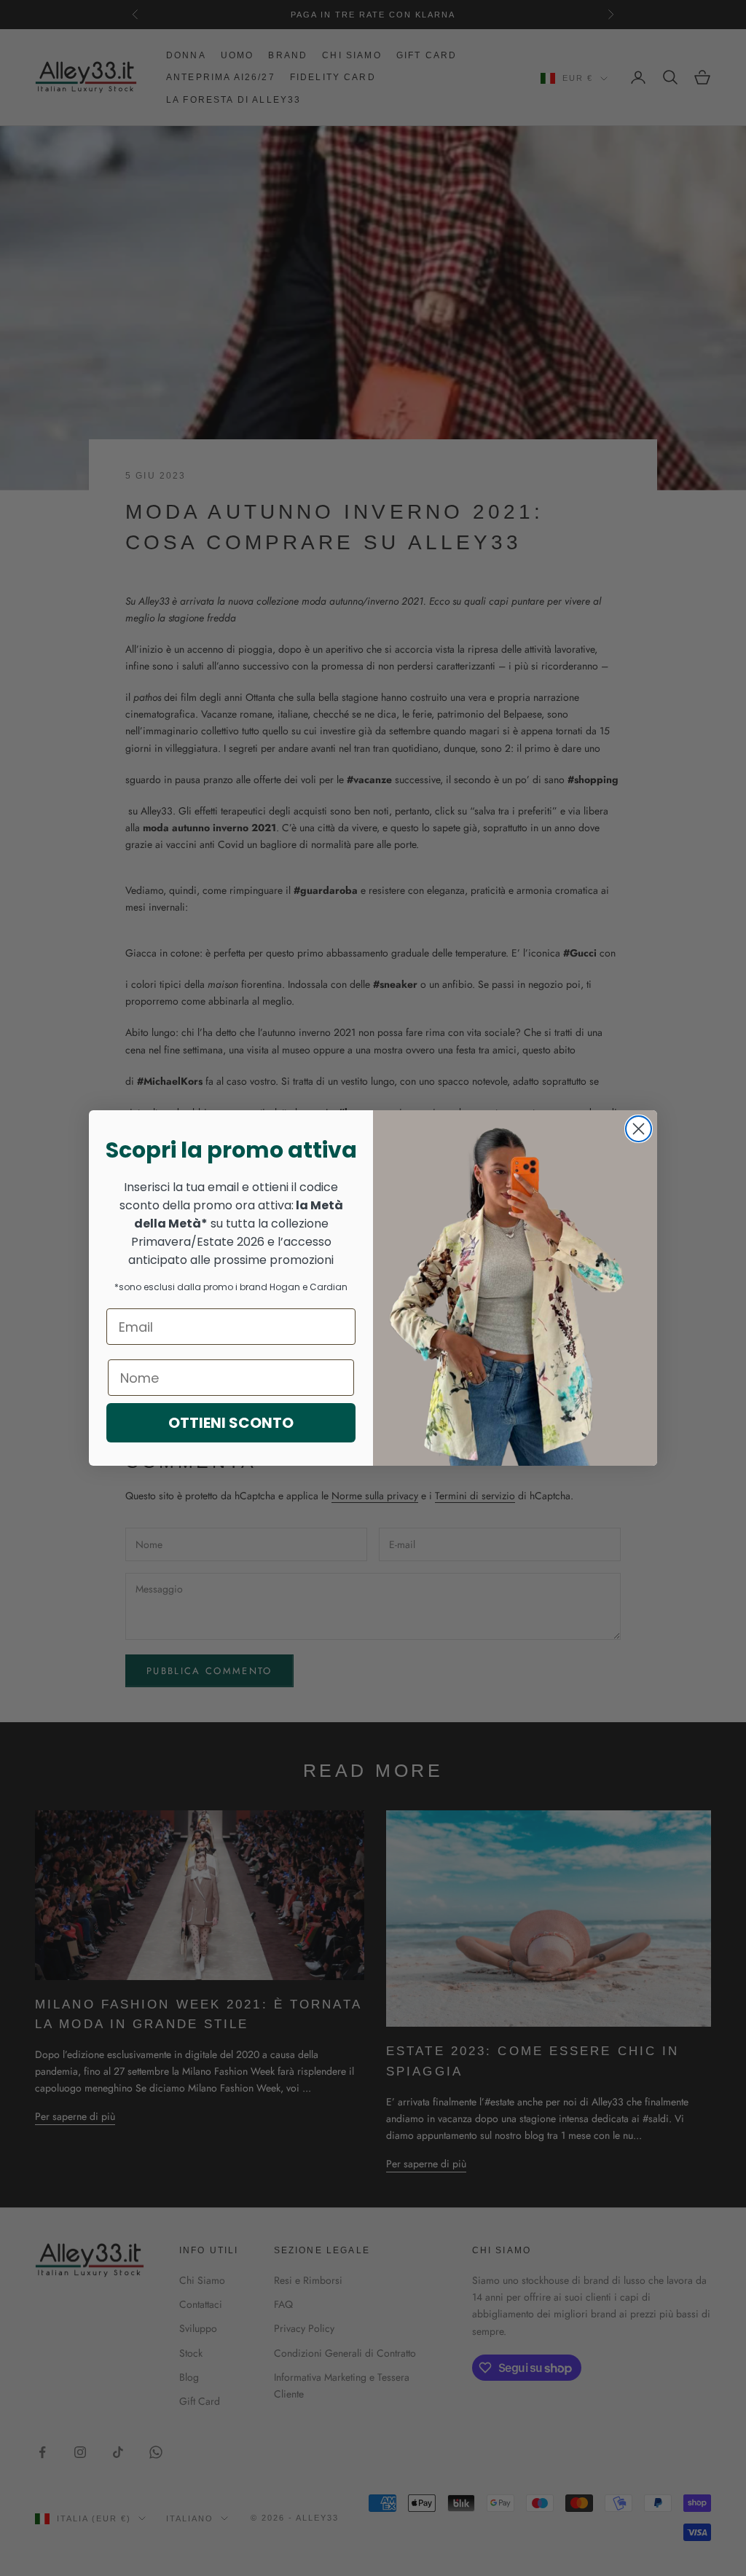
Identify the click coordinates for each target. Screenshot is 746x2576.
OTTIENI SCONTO (231, 1423)
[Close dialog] (639, 1129)
